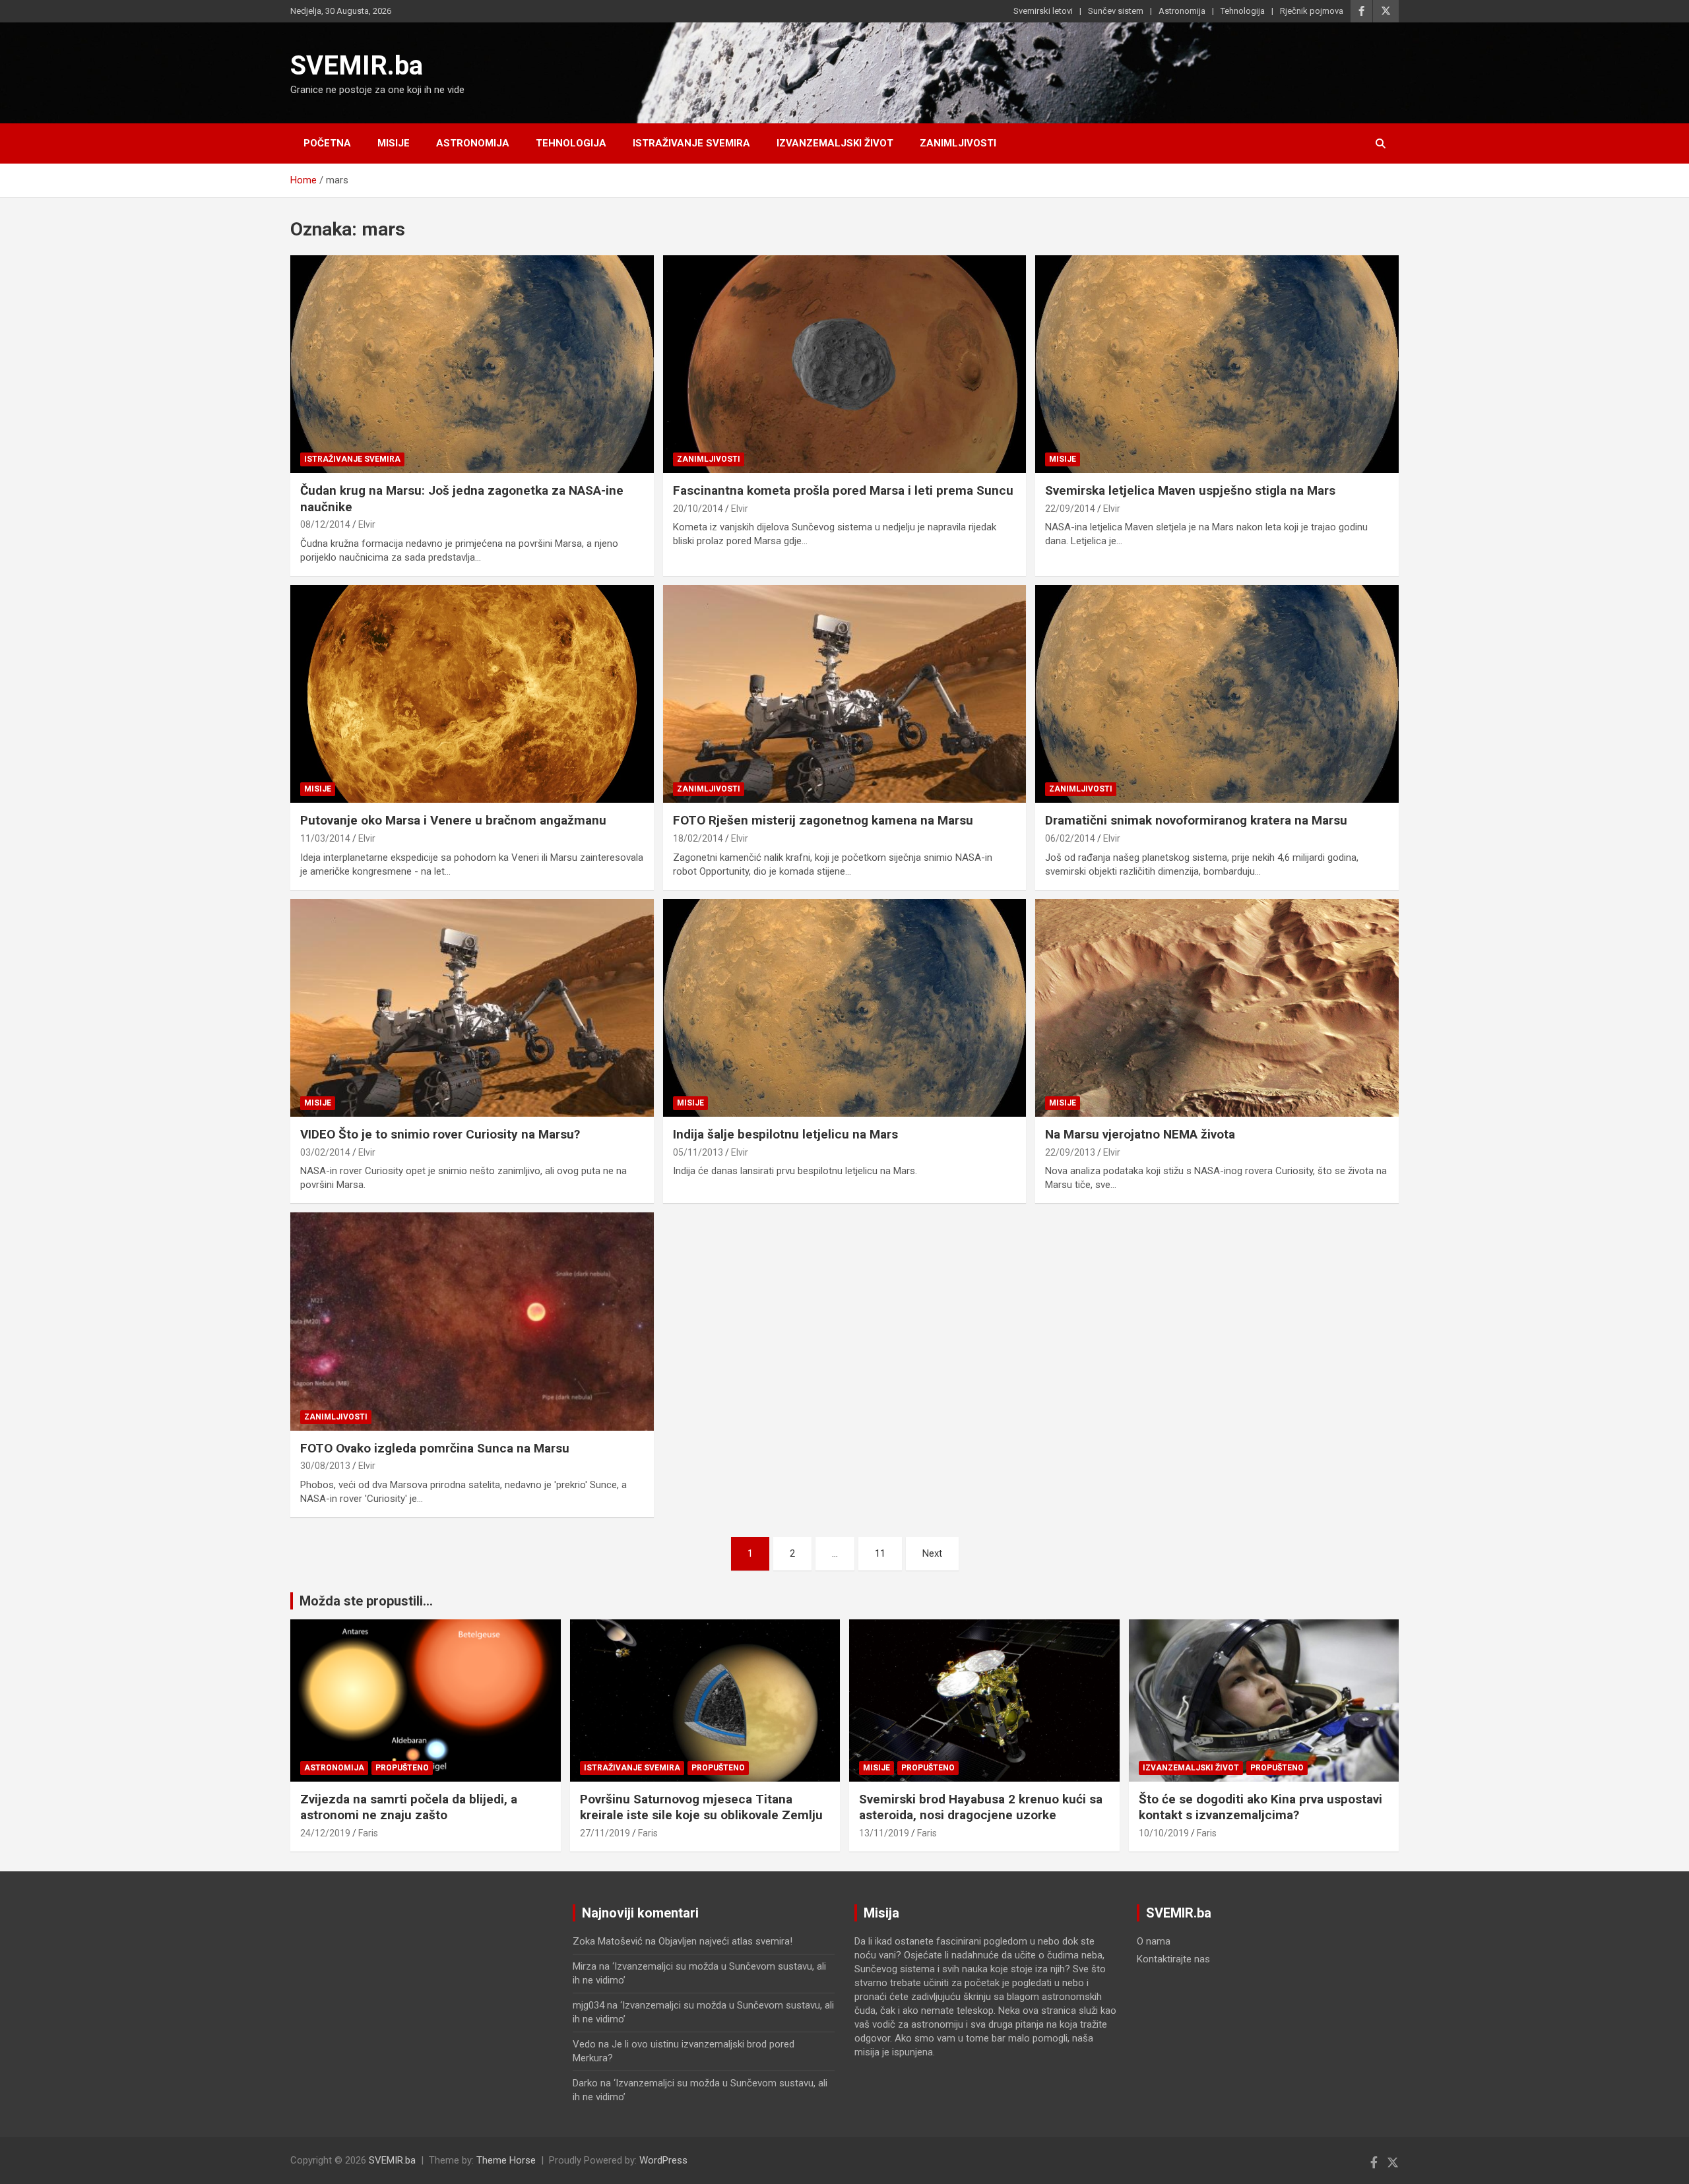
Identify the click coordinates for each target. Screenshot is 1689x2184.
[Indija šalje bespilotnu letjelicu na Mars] (844, 1008)
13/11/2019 (884, 1833)
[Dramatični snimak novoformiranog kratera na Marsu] (1217, 694)
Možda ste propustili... (366, 1601)
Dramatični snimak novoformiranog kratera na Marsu (1196, 820)
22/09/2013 (1070, 1152)
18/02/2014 (698, 838)
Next (932, 1553)
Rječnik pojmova (1312, 11)
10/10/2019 (1164, 1833)
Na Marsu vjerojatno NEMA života (1140, 1134)
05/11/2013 (698, 1152)
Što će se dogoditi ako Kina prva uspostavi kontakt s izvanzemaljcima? (1260, 1807)
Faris (368, 1833)
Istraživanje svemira (691, 143)
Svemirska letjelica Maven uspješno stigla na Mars (1190, 490)
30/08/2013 (325, 1466)
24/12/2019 (325, 1833)
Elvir (367, 524)
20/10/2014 (698, 509)
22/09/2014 (1070, 509)
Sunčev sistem (1116, 11)
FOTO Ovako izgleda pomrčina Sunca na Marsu (435, 1448)
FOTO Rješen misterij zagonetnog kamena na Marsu (823, 820)
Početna (327, 143)
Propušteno (402, 1768)
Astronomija (1182, 11)
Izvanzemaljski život (835, 143)
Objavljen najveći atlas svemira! (725, 1941)
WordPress (663, 2160)
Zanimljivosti (958, 143)
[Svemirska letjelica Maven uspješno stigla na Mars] (1217, 364)
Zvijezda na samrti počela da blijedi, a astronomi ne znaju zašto (409, 1807)
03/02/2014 (325, 1152)
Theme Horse (506, 2160)
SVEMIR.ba (357, 66)
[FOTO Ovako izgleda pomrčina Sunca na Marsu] (472, 1321)
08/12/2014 (325, 524)
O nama (1154, 1941)
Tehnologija (1243, 11)
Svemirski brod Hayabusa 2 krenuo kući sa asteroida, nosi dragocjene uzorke (981, 1807)
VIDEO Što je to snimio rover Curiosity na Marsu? (440, 1134)
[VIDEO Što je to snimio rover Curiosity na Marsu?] (472, 1008)
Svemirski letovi (1043, 11)
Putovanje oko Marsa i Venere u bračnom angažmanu (453, 820)
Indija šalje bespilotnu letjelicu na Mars (785, 1134)
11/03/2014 (325, 838)
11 (880, 1553)
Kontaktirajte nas (1173, 1959)
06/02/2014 (1070, 838)
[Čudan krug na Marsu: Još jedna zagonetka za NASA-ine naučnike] (472, 364)
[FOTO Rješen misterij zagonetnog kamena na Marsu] (844, 694)
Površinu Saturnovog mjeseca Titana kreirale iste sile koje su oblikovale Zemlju (701, 1807)
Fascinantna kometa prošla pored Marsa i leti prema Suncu (843, 490)
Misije (394, 143)
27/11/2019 (605, 1833)
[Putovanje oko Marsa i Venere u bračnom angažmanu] (472, 694)
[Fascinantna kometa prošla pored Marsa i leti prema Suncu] (844, 364)
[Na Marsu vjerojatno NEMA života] (1217, 1008)
